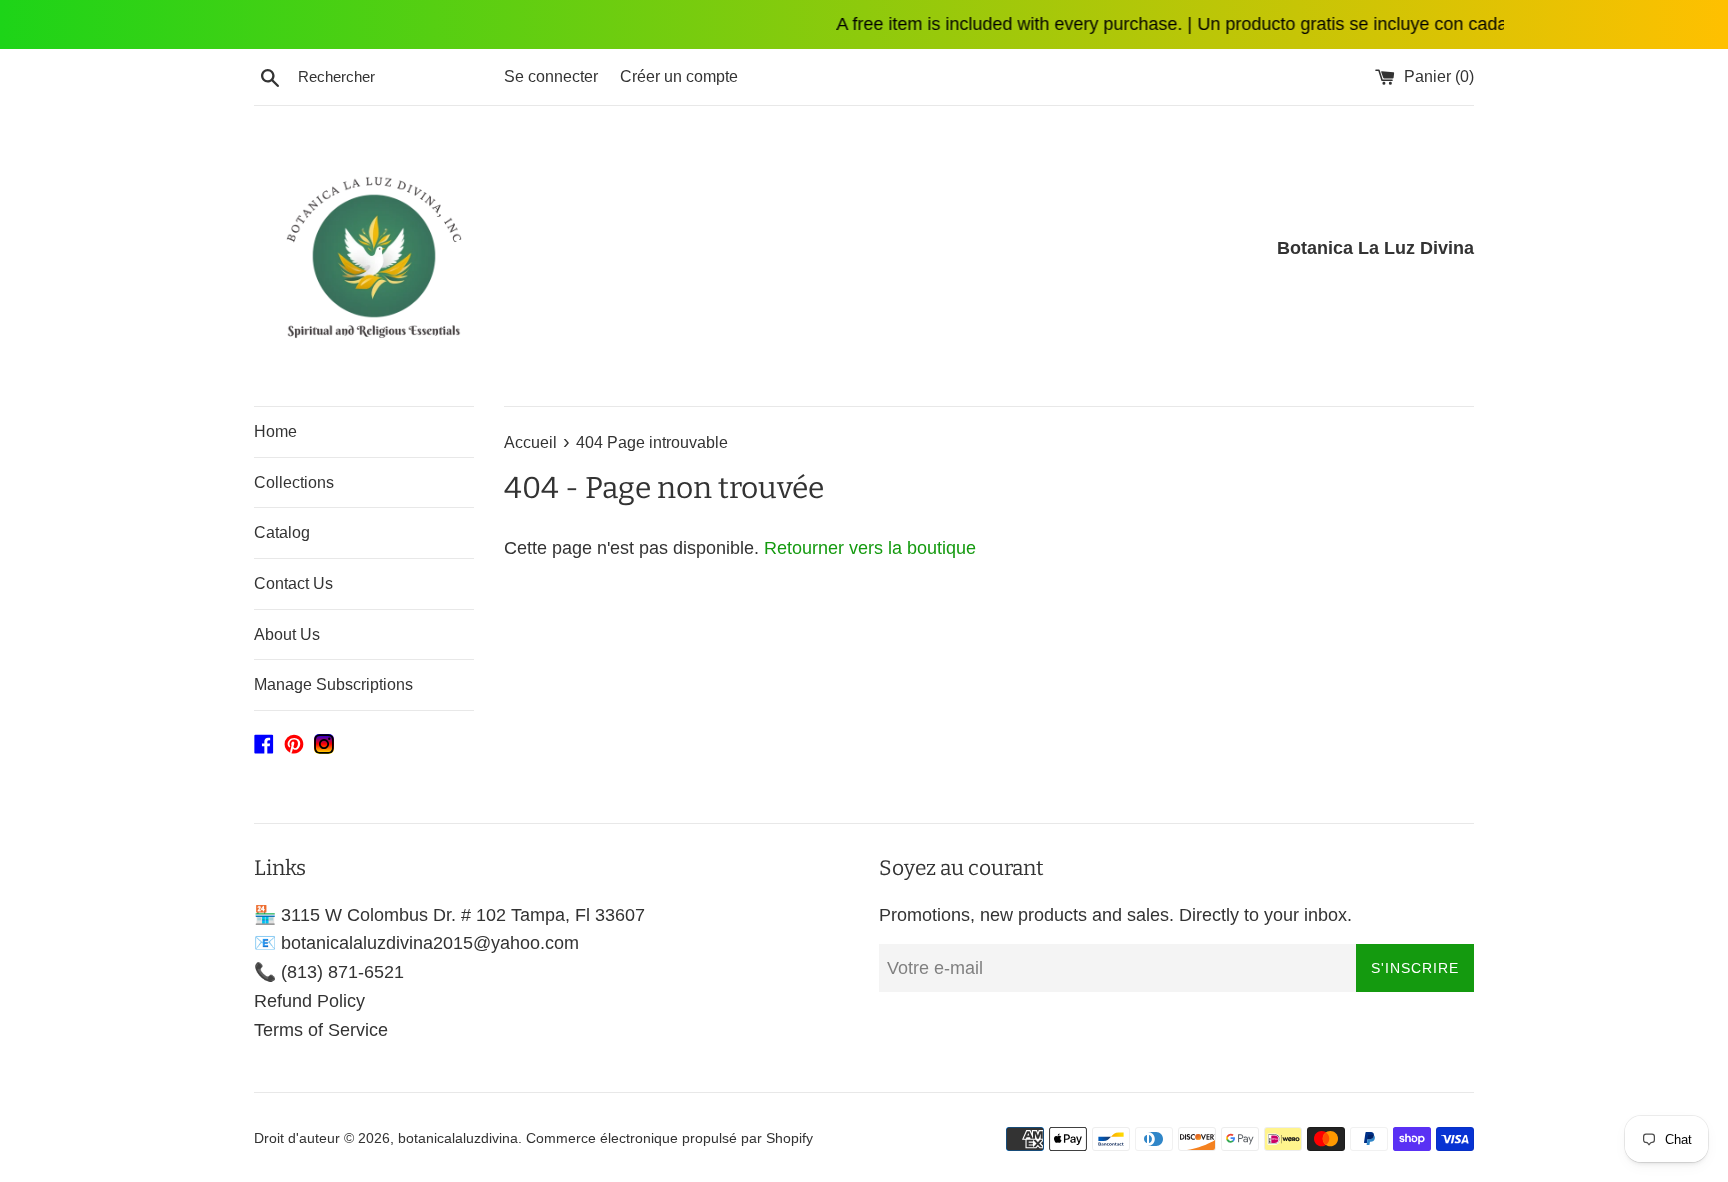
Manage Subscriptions (333, 684)
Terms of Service (321, 1030)
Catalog (282, 532)
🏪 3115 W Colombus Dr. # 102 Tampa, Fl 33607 (449, 915)
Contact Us (293, 583)
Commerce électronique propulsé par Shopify (669, 1138)
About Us (287, 634)
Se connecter (551, 76)
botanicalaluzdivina (458, 1138)
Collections (294, 482)
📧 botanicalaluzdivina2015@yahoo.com (416, 943)
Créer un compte (679, 76)
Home (275, 431)
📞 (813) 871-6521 (329, 972)
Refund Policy (309, 1001)
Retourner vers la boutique (870, 548)
